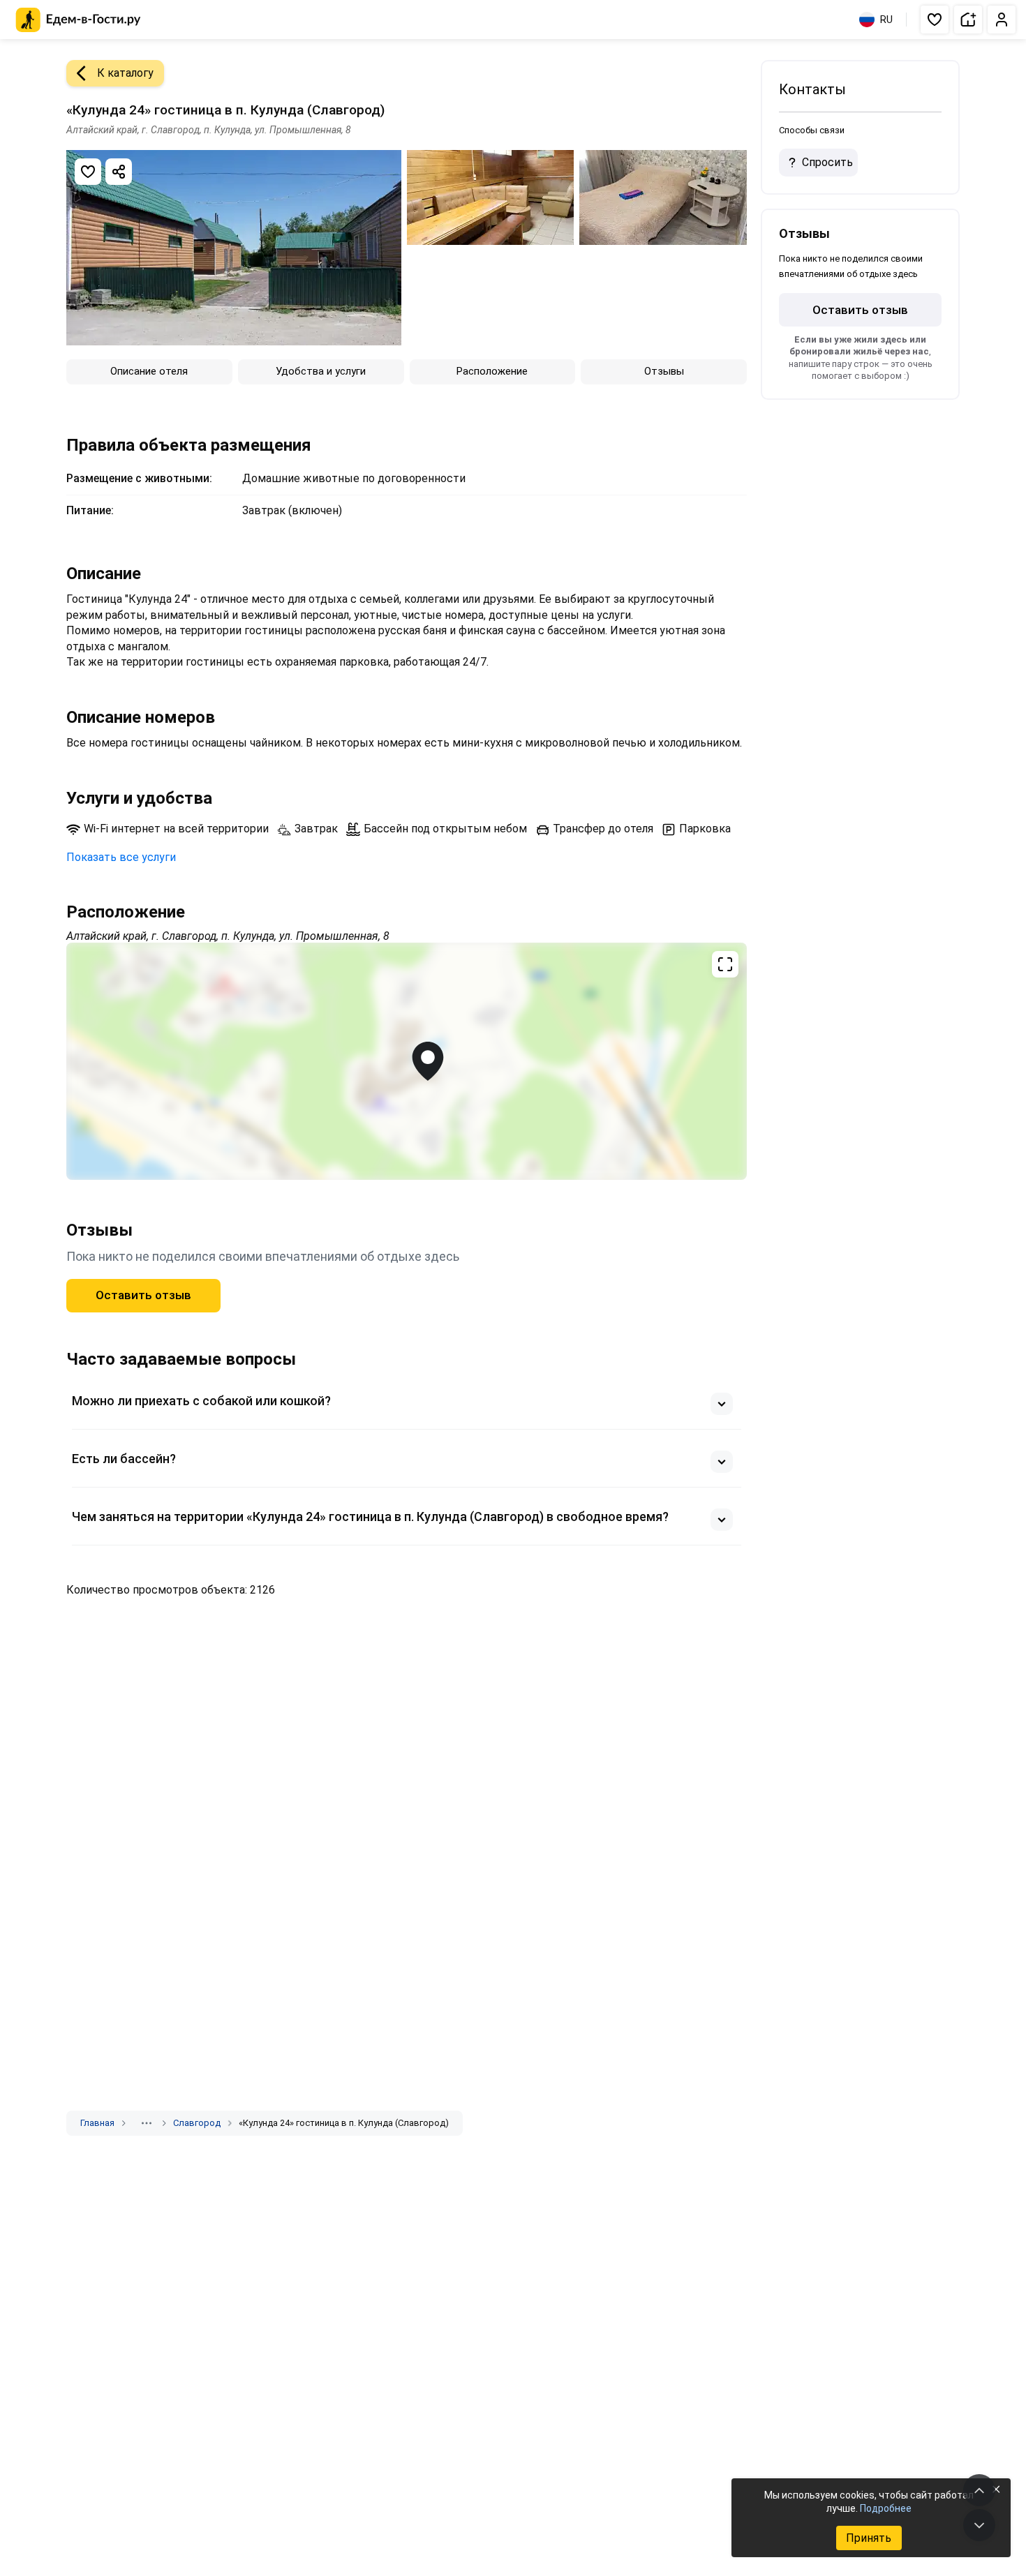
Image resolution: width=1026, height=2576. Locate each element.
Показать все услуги (121, 857)
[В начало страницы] (979, 2490)
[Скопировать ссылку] (119, 172)
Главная (97, 2123)
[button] (935, 20)
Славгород (197, 2123)
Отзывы (664, 371)
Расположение (492, 371)
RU (886, 20)
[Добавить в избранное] (88, 172)
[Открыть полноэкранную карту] (407, 1061)
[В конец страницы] (979, 2525)
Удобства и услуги (321, 371)
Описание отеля (149, 371)
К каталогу (125, 73)
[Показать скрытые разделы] (147, 2123)
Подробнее (886, 2508)
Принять (869, 2538)
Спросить (827, 162)
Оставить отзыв (143, 1295)
